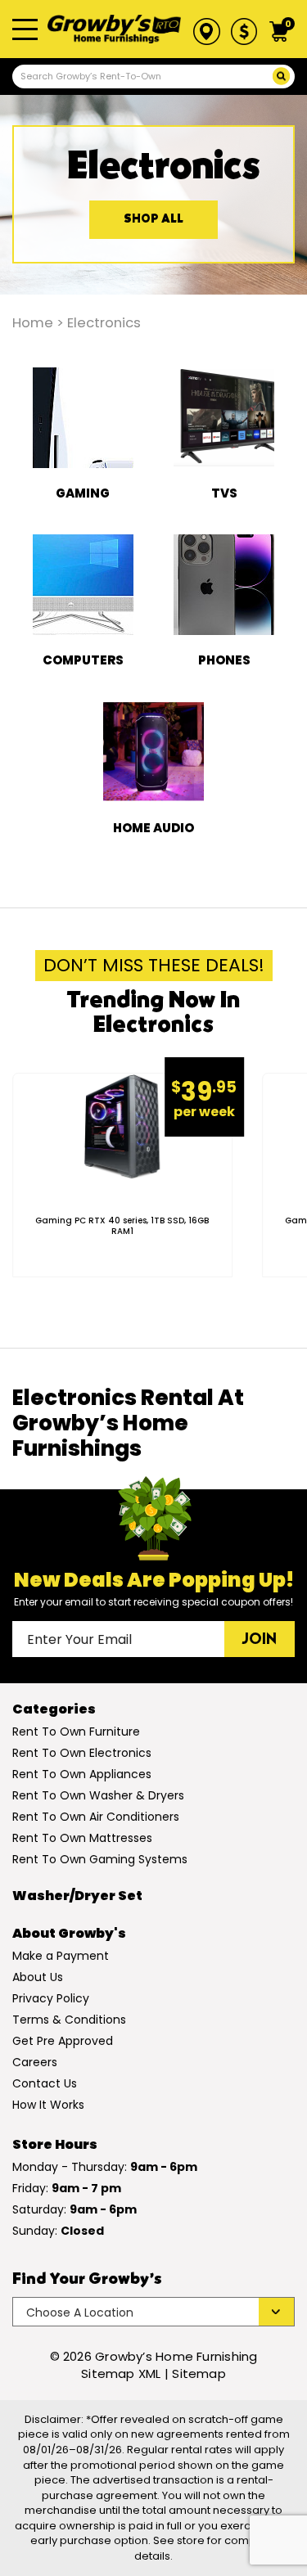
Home (33, 323)
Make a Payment (61, 1956)
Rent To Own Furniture (76, 1732)
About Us (38, 1977)
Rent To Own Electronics (82, 1753)
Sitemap (199, 2373)
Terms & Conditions (69, 2020)
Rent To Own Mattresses (82, 1838)
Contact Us (45, 2083)
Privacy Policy (51, 1998)
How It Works (48, 2105)
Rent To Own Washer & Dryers (98, 1795)
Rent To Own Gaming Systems (100, 1859)
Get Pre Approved (63, 2041)
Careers (35, 2062)
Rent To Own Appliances (82, 1774)
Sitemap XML (121, 2373)
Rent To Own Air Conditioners (96, 1817)
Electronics (104, 323)
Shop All (153, 220)
